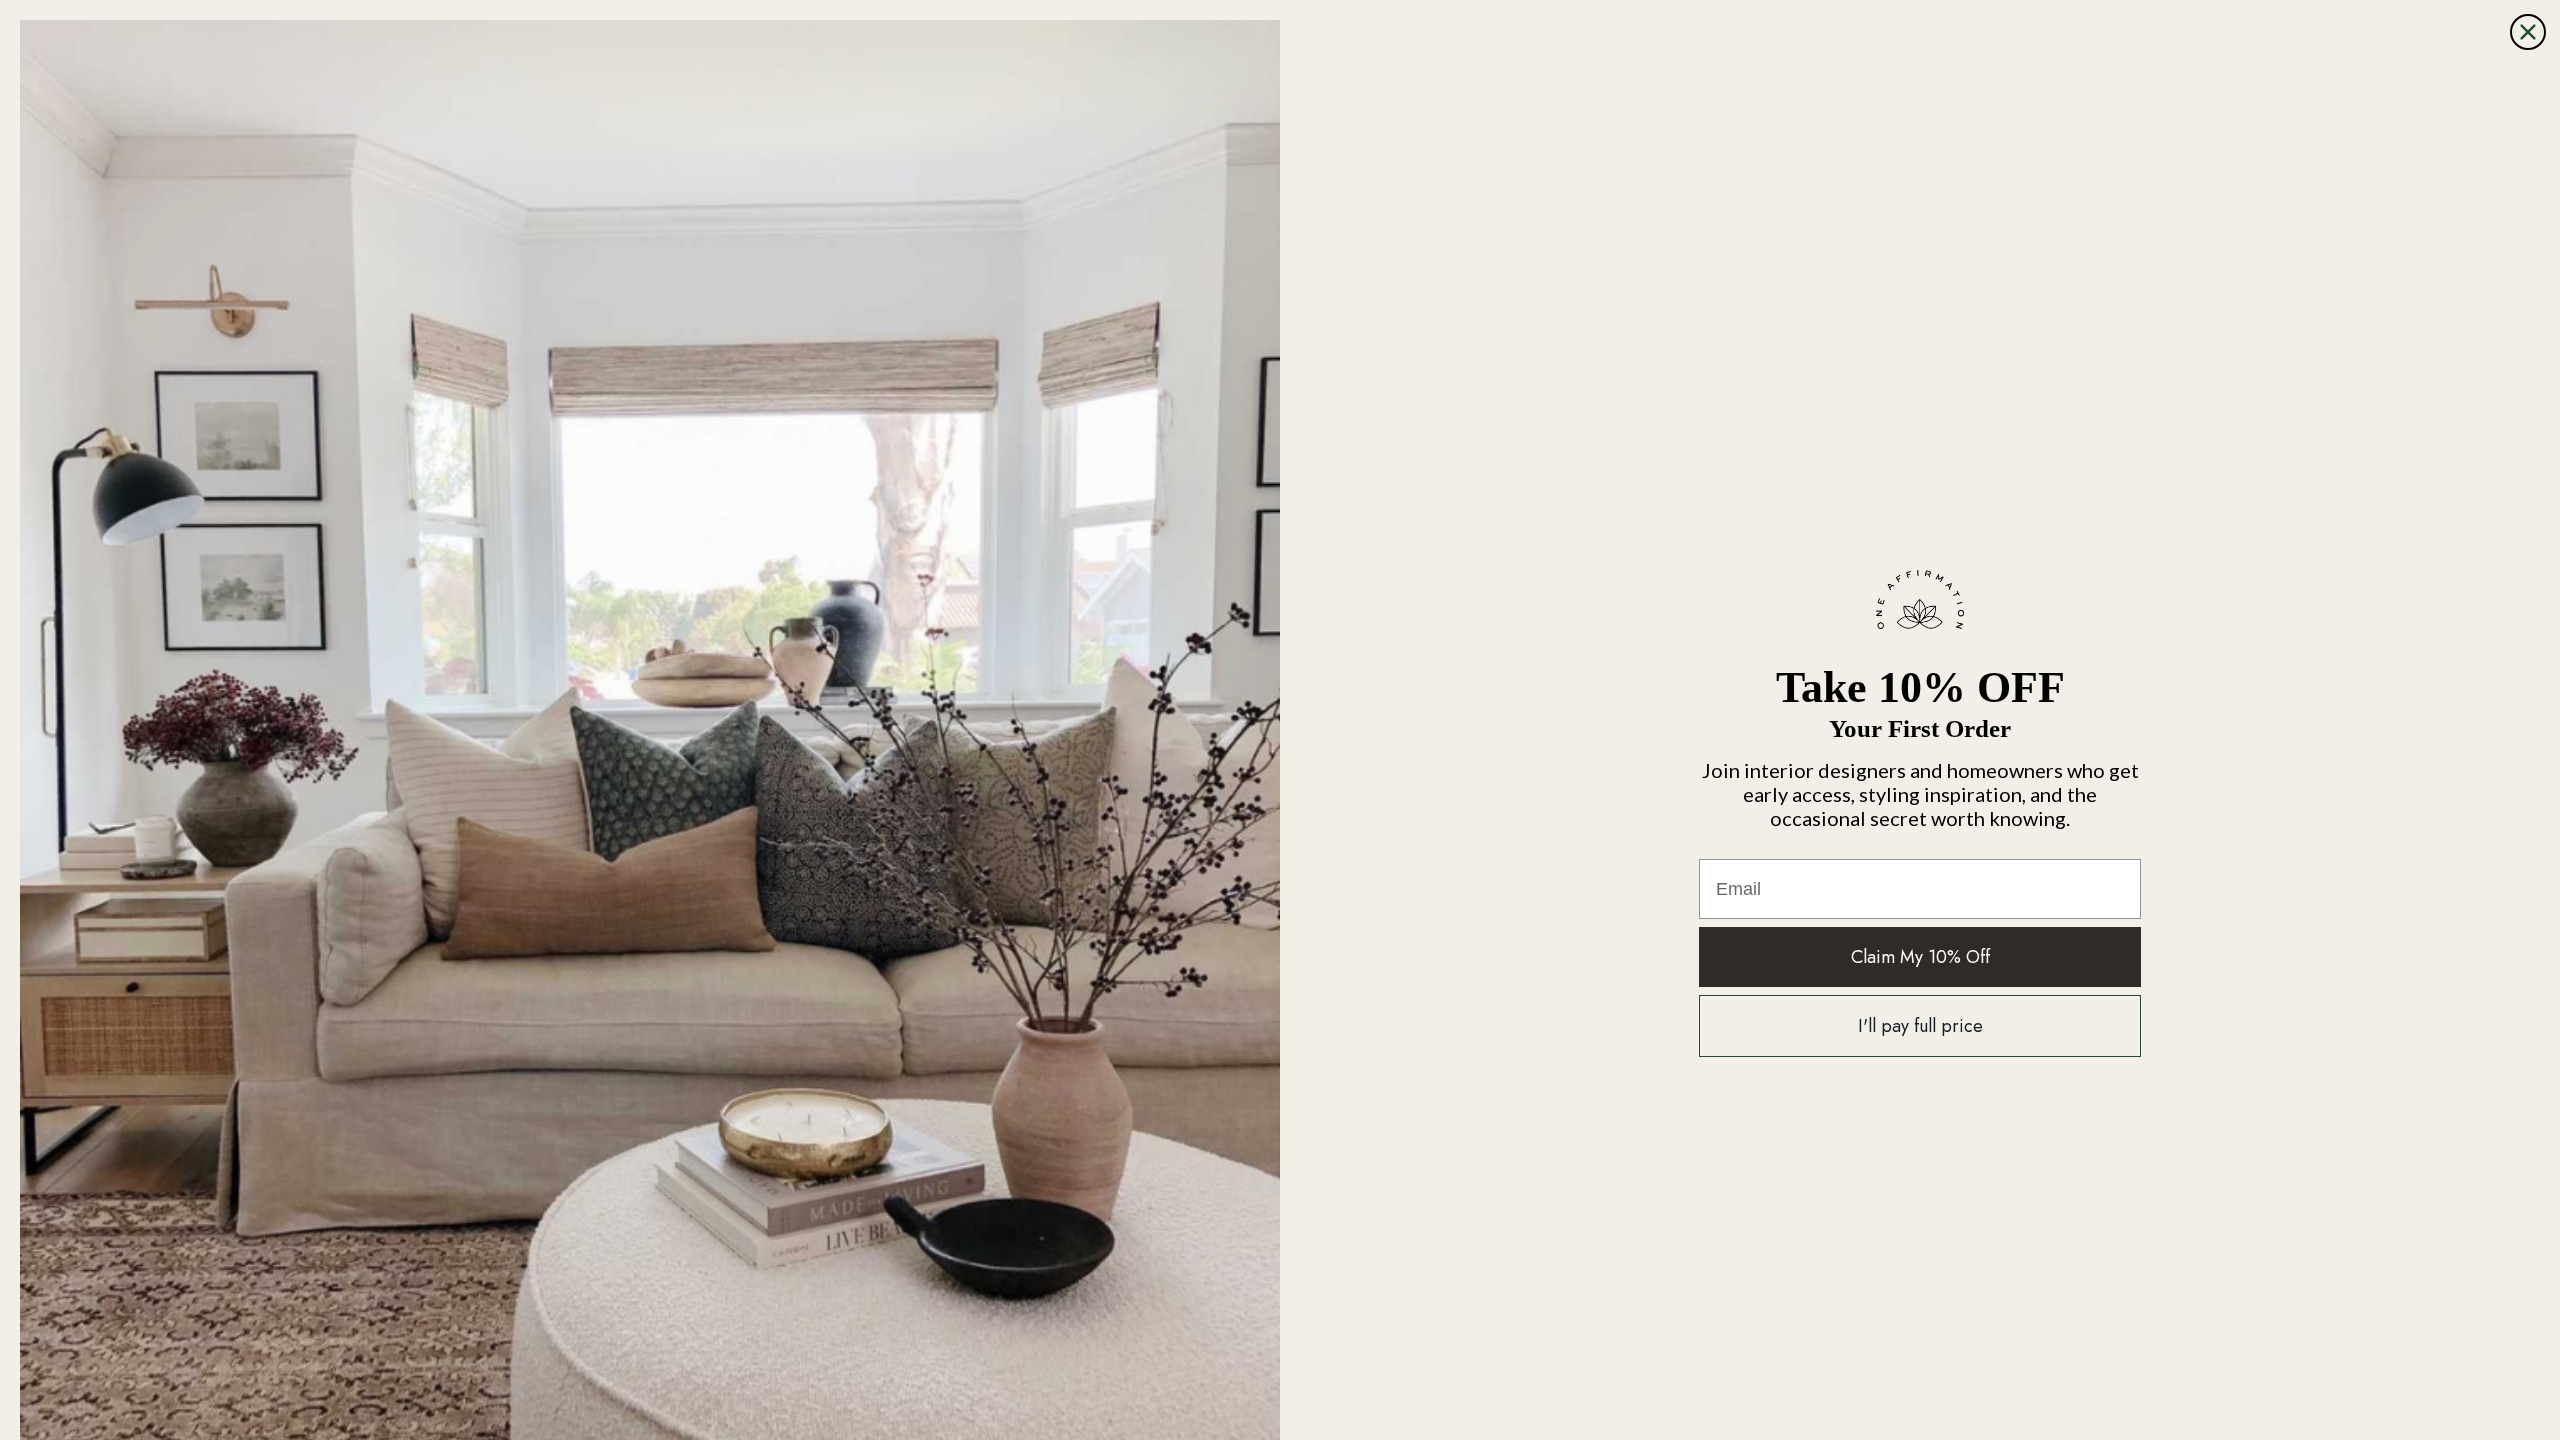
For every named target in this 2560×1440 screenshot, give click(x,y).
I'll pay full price (1920, 1026)
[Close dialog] (2528, 32)
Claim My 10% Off (1920, 957)
